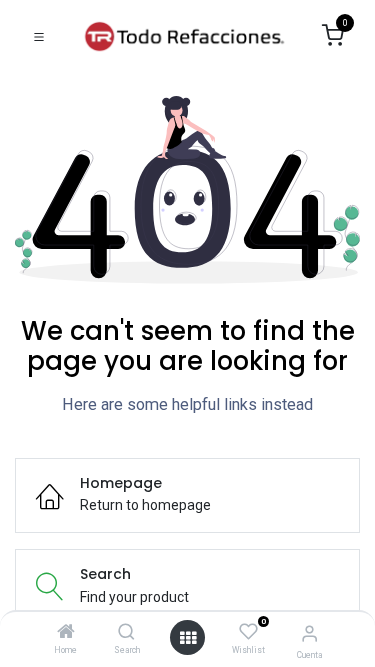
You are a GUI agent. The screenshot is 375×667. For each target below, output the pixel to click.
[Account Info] (309, 633)
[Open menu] (188, 638)
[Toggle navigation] (39, 36)
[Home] (66, 633)
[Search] (126, 633)
